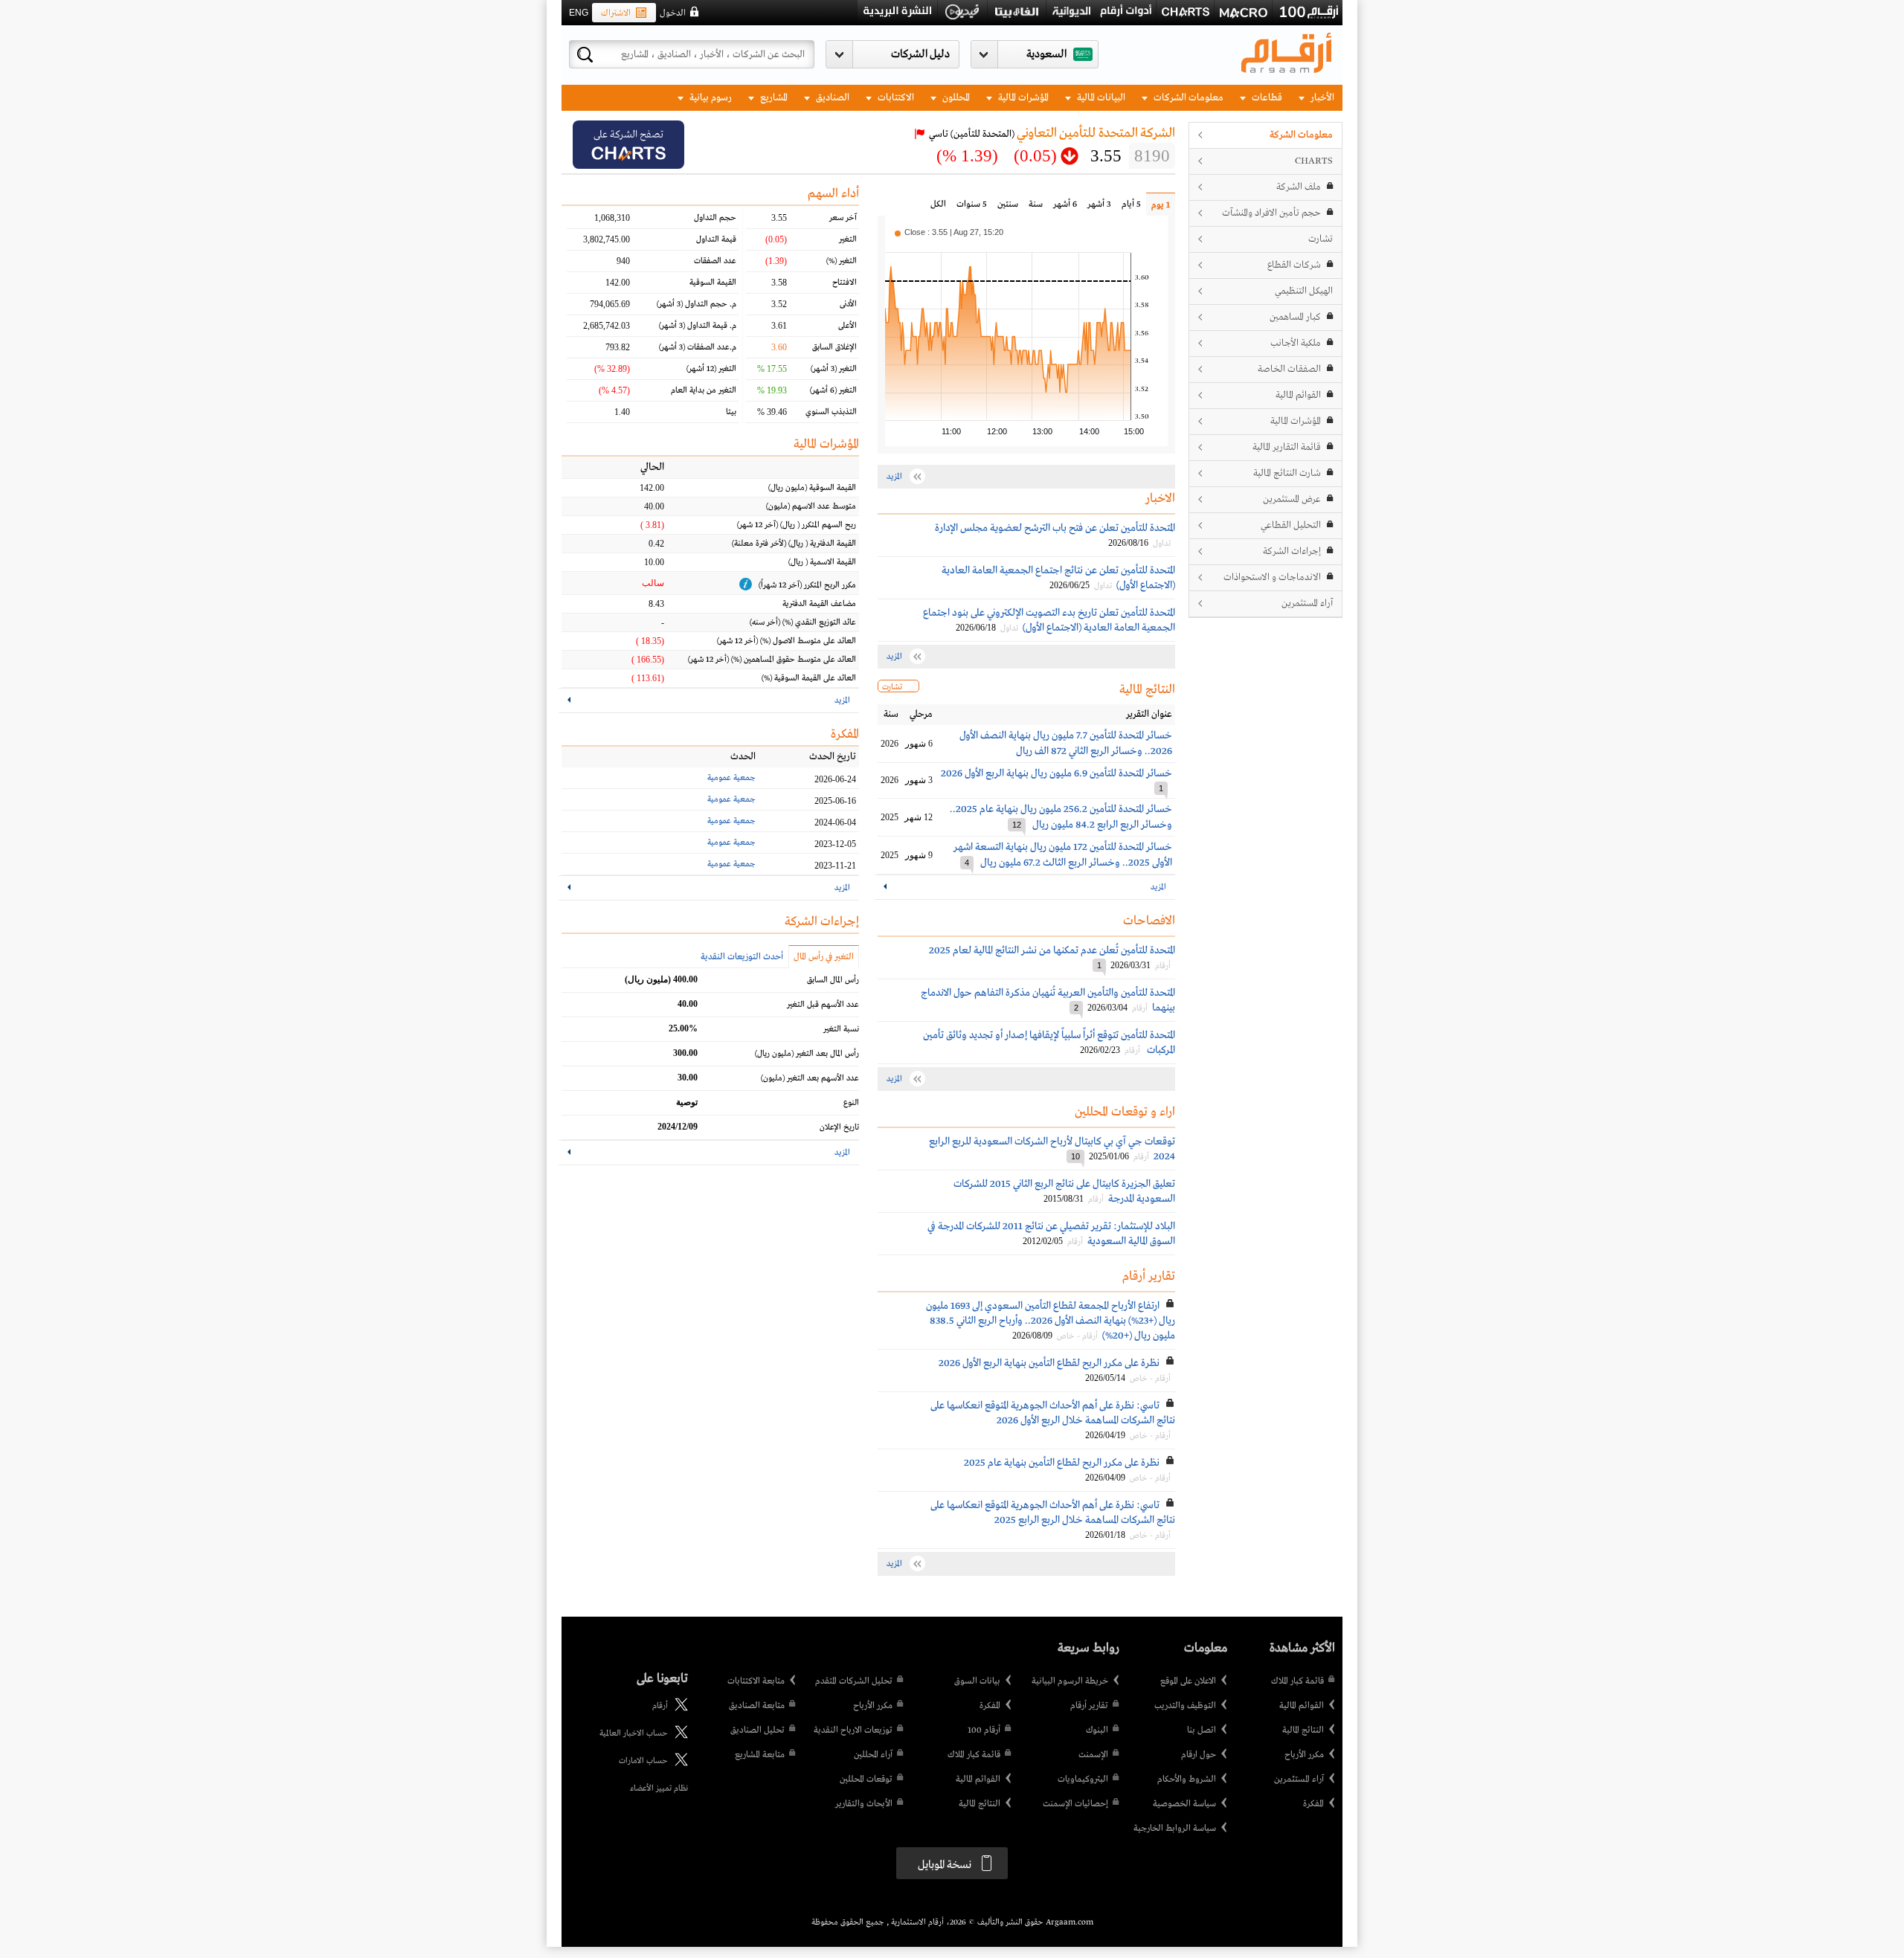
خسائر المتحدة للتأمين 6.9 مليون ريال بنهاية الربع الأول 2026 (1056, 773)
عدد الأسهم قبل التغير (823, 1005)
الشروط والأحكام (1187, 1780)
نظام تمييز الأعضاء (659, 1788)
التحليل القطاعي (1291, 525)
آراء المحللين (873, 1755)
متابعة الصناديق (757, 1706)
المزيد (1158, 887)
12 (1017, 825)
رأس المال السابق (833, 980)
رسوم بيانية (710, 98)
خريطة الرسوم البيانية (1070, 1681)
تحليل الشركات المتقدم (854, 1681)
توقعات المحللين (866, 1780)
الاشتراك (616, 13)
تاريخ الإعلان (839, 1127)
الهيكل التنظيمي (1304, 291)
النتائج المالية (1303, 1730)
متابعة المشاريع (760, 1755)
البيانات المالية (1100, 98)
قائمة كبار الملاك (1297, 1681)
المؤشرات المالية (1022, 98)
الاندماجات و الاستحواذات (1272, 577)
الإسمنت (1093, 1755)
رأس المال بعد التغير (807, 1054)
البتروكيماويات (1083, 1780)
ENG (579, 13)
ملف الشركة (1299, 187)
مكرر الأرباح (1304, 1755)
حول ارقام (1199, 1755)
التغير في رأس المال (824, 957)
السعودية (1046, 54)
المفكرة (1313, 1804)
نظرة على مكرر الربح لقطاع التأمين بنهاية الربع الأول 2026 (1049, 1363)
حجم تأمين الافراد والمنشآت (1271, 213)
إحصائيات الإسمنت (1075, 1804)
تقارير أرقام (1089, 1706)
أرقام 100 (984, 1730)
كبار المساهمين (1295, 317)
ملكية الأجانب (1296, 343)
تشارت (1321, 239)
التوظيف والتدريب (1185, 1706)
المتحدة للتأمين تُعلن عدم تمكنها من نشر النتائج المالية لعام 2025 (1052, 950)
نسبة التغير (841, 1029)
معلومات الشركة (1301, 135)
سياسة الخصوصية (1184, 1804)
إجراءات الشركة (1292, 551)
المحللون (955, 98)
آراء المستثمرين (1307, 603)
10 (1075, 1156)
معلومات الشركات (1187, 98)
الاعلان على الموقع (1188, 1681)
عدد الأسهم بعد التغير (810, 1078)
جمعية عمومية (731, 778)
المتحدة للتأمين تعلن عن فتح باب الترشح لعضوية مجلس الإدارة (1055, 528)
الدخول (673, 13)
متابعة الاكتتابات (756, 1681)
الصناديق (832, 98)
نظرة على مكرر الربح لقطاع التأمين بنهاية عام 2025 (1062, 1463)
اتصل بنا (1202, 1730)
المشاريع (773, 98)
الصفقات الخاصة (1289, 369)
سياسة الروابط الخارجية (1175, 1829)
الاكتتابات (895, 98)
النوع (851, 1103)
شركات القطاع (1294, 265)
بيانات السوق (977, 1681)
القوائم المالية (1298, 395)
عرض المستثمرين (1292, 499)
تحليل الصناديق (758, 1730)
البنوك (1097, 1730)
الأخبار (1321, 98)
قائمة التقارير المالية (1287, 447)
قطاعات (1266, 98)
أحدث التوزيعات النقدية (742, 957)
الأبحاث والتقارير (864, 1804)
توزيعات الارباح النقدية (853, 1730)
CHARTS (1314, 161)
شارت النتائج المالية (1287, 473)
